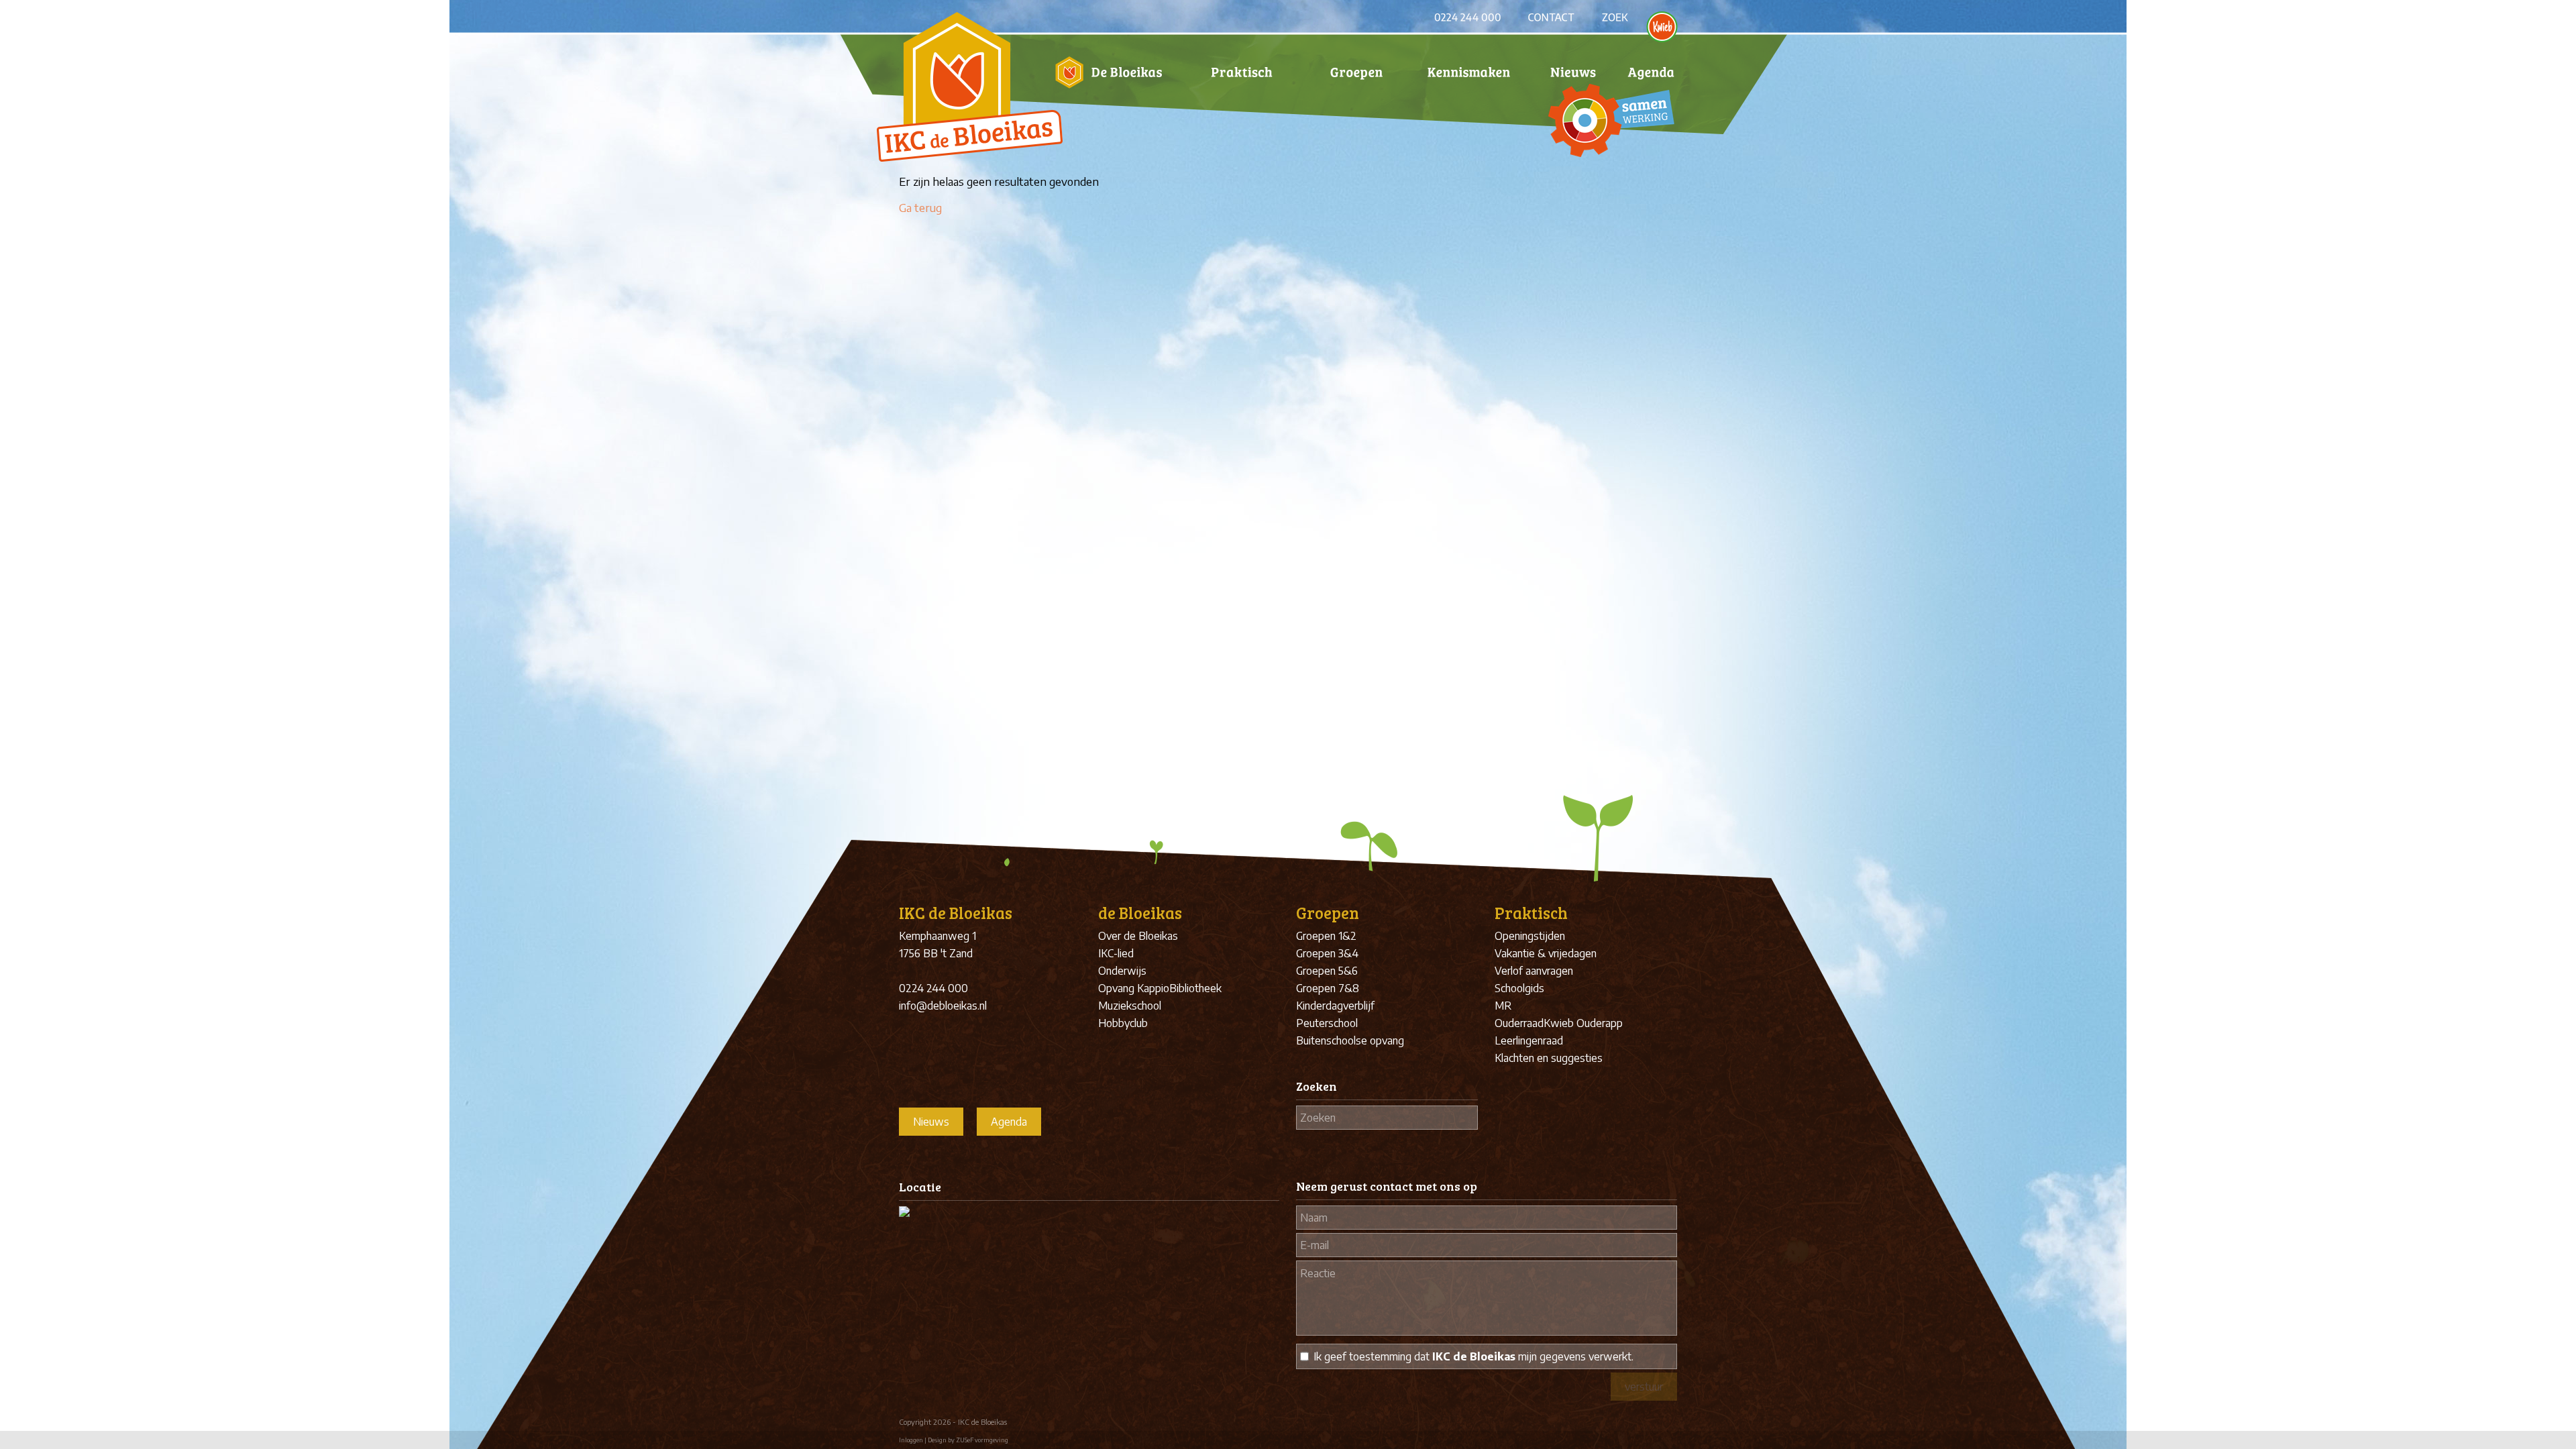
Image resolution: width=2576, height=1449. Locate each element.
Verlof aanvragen (1534, 971)
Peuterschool (1327, 1023)
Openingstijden (1530, 936)
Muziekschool (1130, 1006)
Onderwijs (1122, 971)
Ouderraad (1519, 1023)
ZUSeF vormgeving (982, 1440)
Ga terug (920, 207)
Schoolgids (1519, 988)
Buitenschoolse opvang (1350, 1040)
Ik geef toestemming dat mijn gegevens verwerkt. (1473, 1356)
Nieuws (931, 1122)
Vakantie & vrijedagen (1546, 953)
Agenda (1009, 1122)
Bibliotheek (1195, 988)
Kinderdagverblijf (1335, 1006)
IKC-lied (1116, 953)
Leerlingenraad (1529, 1040)
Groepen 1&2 (1326, 936)
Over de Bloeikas (1138, 936)
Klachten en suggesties (1549, 1058)
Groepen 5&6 (1327, 971)
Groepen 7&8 (1328, 988)
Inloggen (911, 1440)
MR (1503, 1006)
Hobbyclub (1123, 1023)
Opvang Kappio (1134, 988)
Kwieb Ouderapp (1583, 1023)
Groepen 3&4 (1327, 953)
